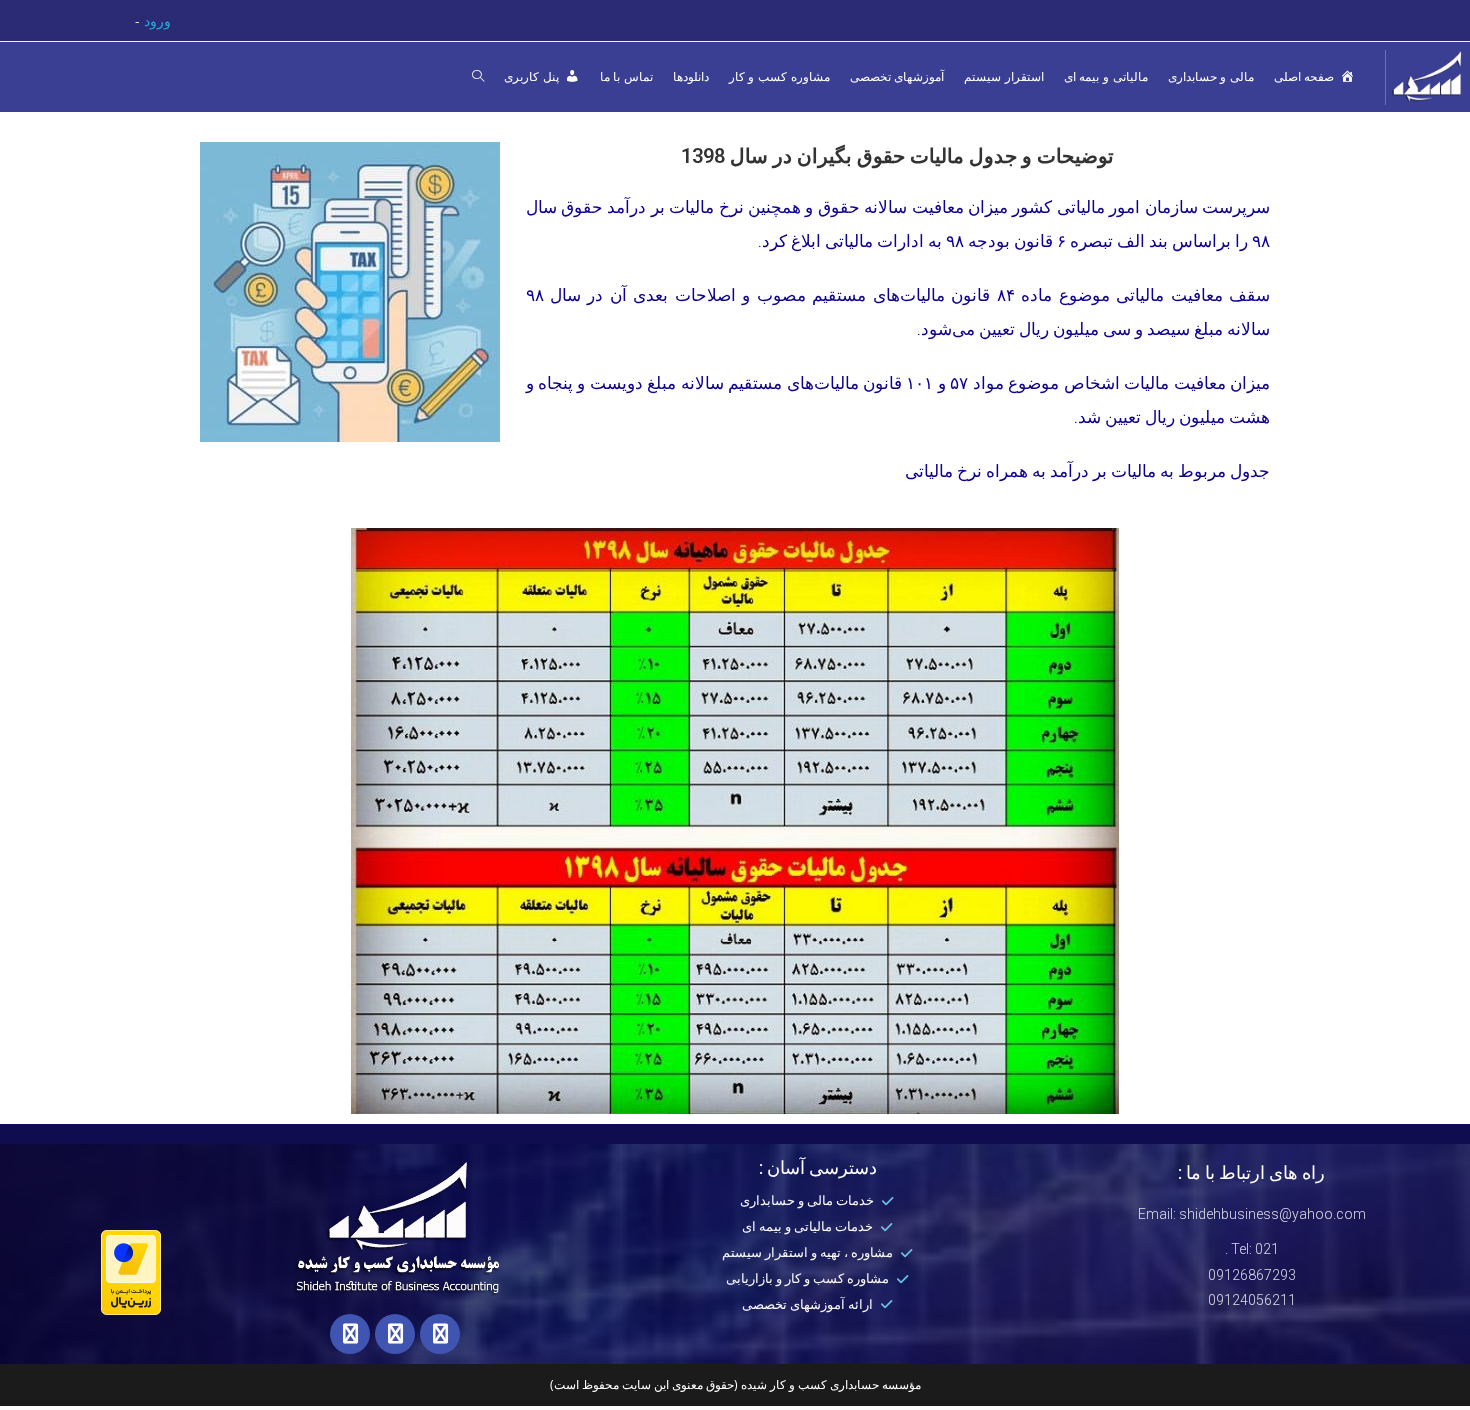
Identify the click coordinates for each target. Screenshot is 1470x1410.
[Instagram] (350, 1334)
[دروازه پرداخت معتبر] (131, 1270)
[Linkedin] (440, 1334)
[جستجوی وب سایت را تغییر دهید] (478, 77)
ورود (157, 20)
